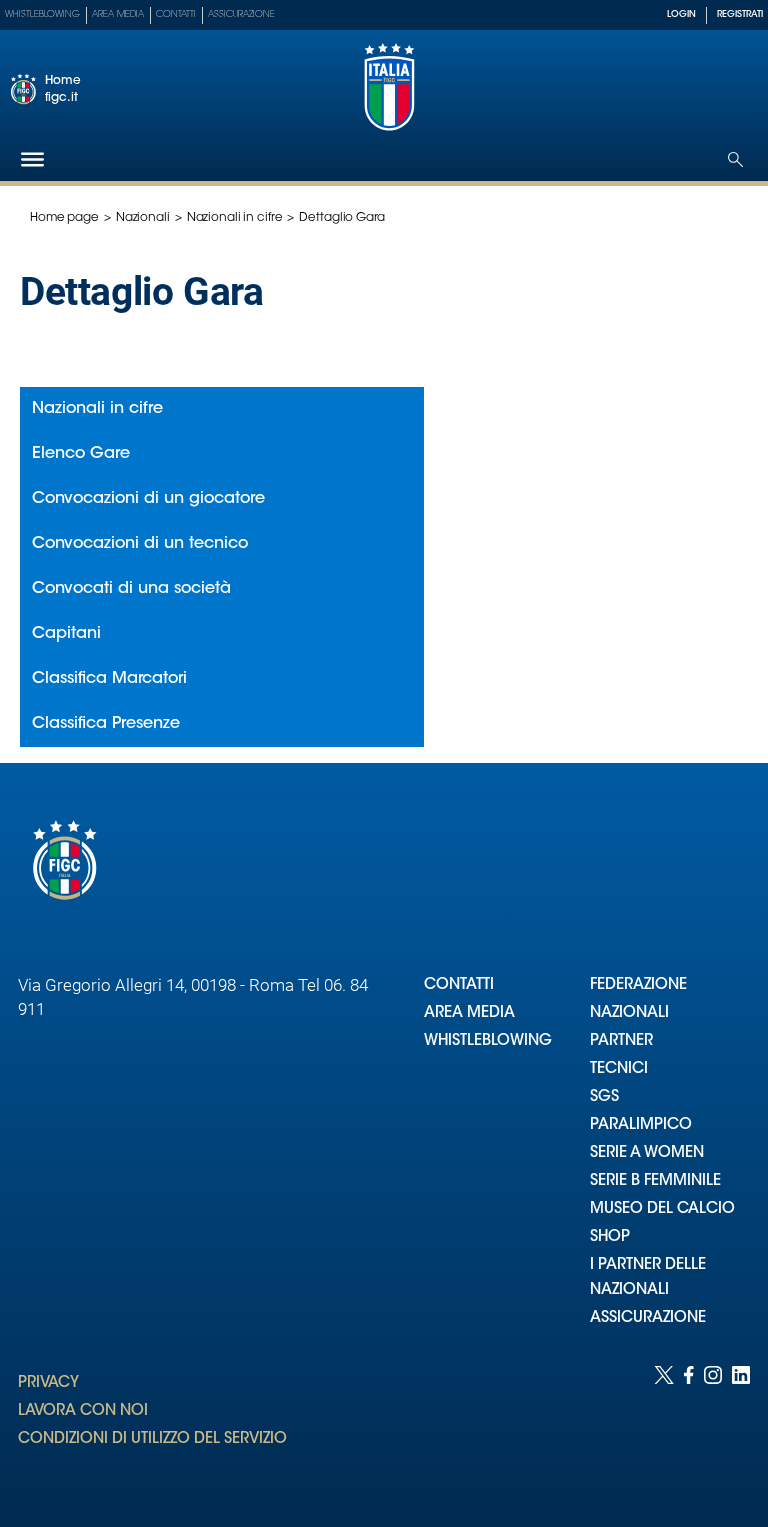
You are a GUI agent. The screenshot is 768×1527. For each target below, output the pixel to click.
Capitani (66, 634)
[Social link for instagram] (713, 1426)
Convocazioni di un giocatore (148, 499)
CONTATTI (459, 985)
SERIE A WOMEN (647, 1153)
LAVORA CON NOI (83, 1411)
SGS (604, 1097)
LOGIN (681, 14)
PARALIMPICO (641, 1125)
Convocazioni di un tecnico (140, 544)
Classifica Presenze (106, 724)
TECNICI (619, 1069)
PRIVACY (48, 1383)
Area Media (118, 14)
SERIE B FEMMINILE (655, 1181)
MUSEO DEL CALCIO (662, 1209)
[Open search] (735, 159)
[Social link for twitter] (664, 1426)
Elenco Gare (81, 454)
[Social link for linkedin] (741, 1426)
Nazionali (143, 218)
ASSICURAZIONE (648, 1318)
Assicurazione (241, 14)
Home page (64, 218)
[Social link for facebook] (689, 1426)
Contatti (176, 14)
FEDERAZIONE (638, 985)
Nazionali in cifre (235, 218)
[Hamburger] (32, 159)
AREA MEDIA (469, 1013)
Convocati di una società (131, 589)
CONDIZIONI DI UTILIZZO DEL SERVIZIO (152, 1439)
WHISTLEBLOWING (488, 1041)
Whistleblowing (42, 14)
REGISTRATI (740, 14)
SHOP (610, 1237)
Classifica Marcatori (109, 679)
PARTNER (621, 1041)
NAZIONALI (629, 1013)
